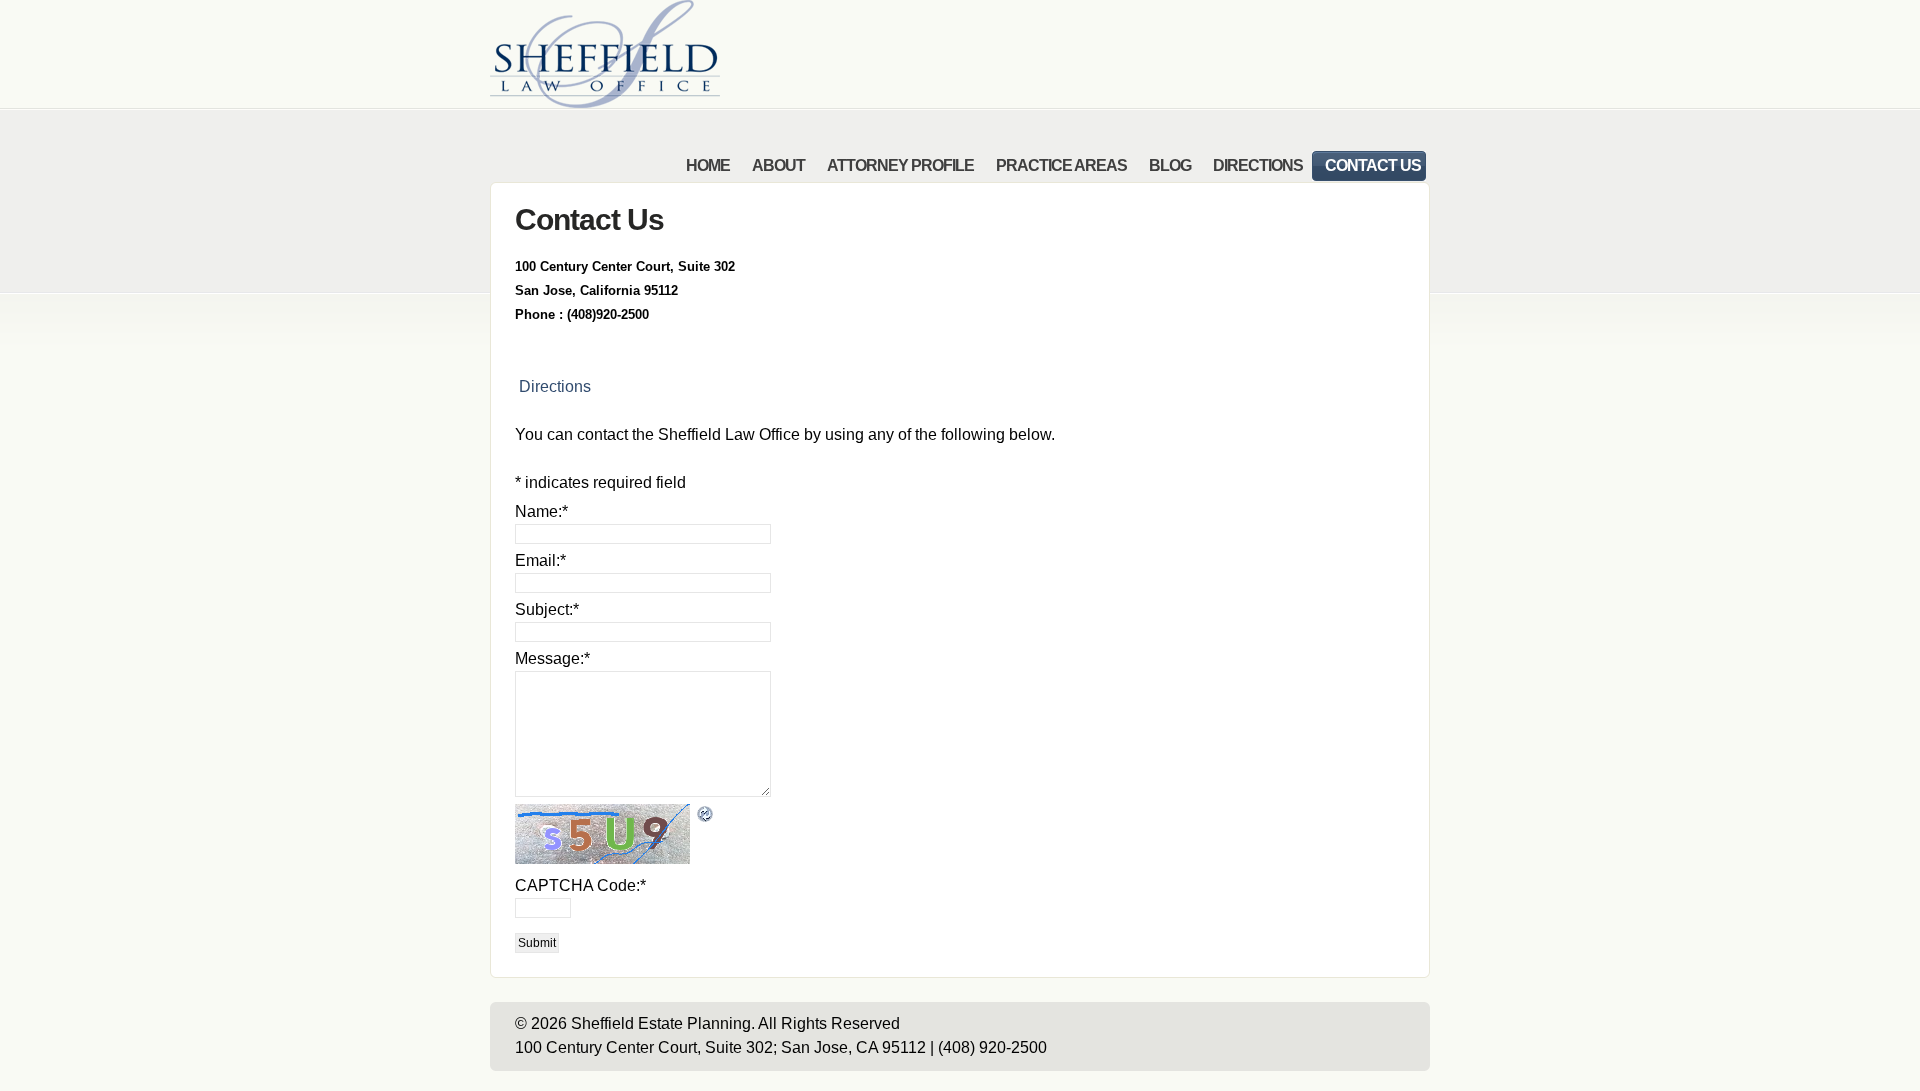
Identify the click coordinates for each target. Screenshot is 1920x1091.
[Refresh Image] (706, 811)
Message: (552, 658)
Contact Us (589, 219)
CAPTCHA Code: (580, 885)
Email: (540, 560)
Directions (553, 386)
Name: (541, 511)
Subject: (547, 609)
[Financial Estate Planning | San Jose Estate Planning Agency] (605, 102)
